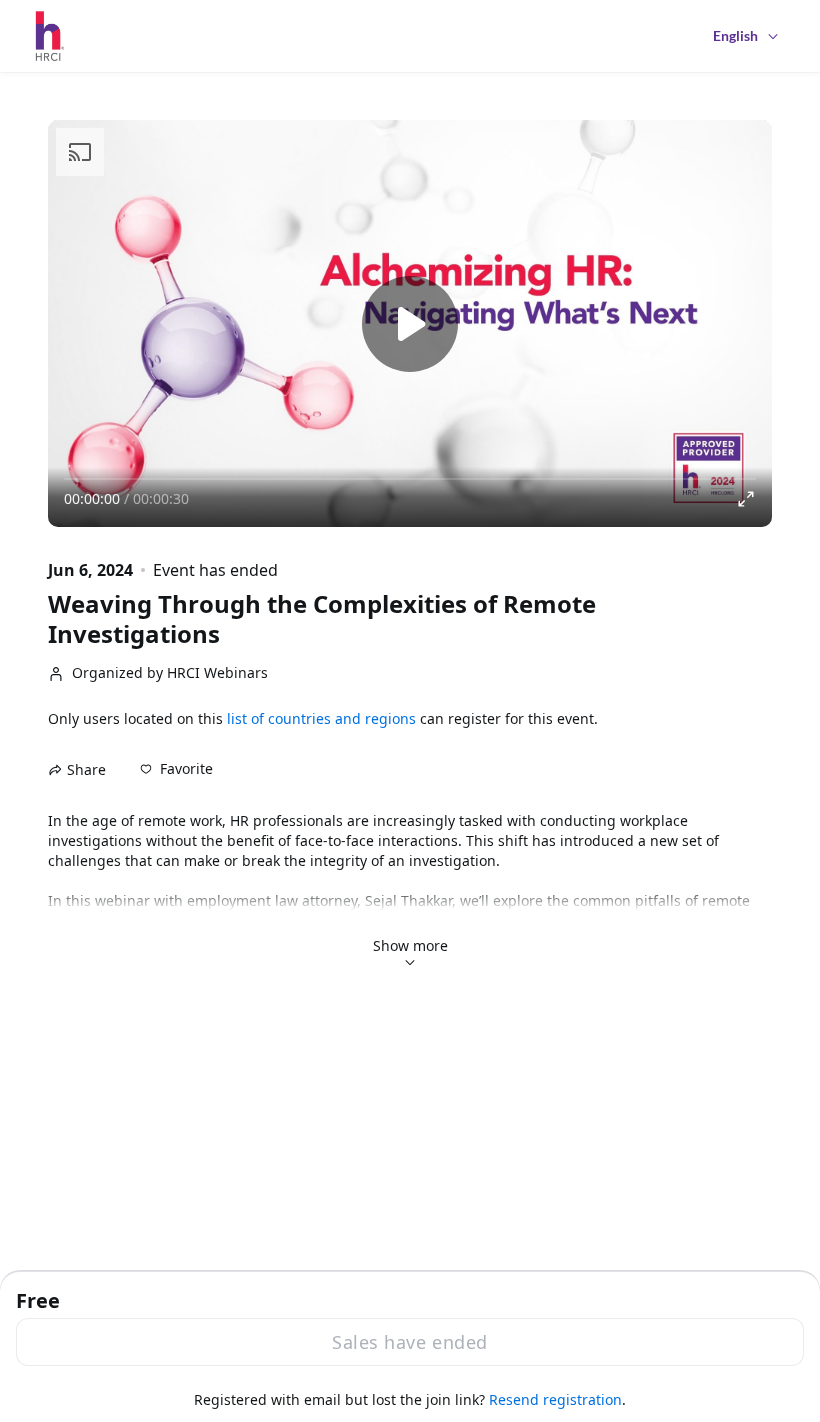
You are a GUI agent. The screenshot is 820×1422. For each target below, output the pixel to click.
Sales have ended (409, 1342)
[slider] (410, 479)
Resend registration (555, 1399)
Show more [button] (410, 945)
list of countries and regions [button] (321, 718)
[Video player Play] (410, 324)
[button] (176, 769)
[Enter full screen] (746, 499)
